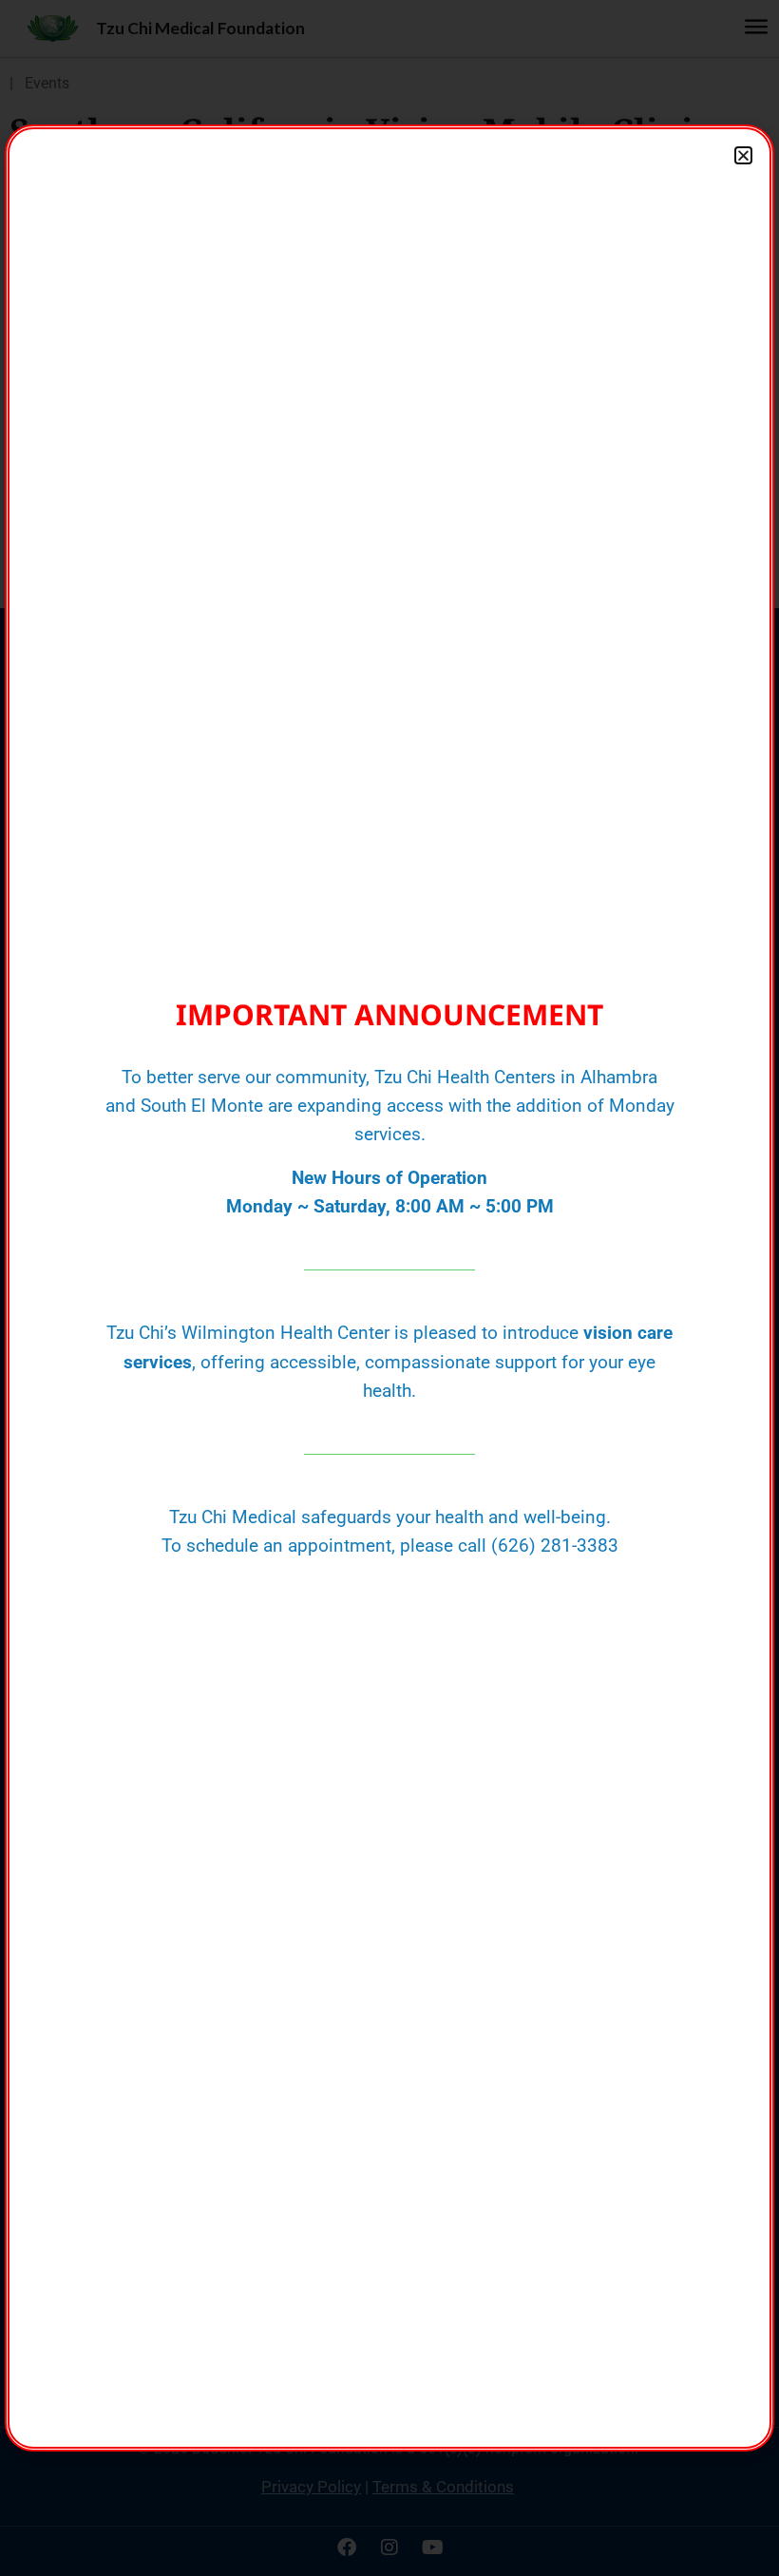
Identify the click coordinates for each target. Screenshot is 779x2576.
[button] (743, 155)
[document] (389, 1288)
